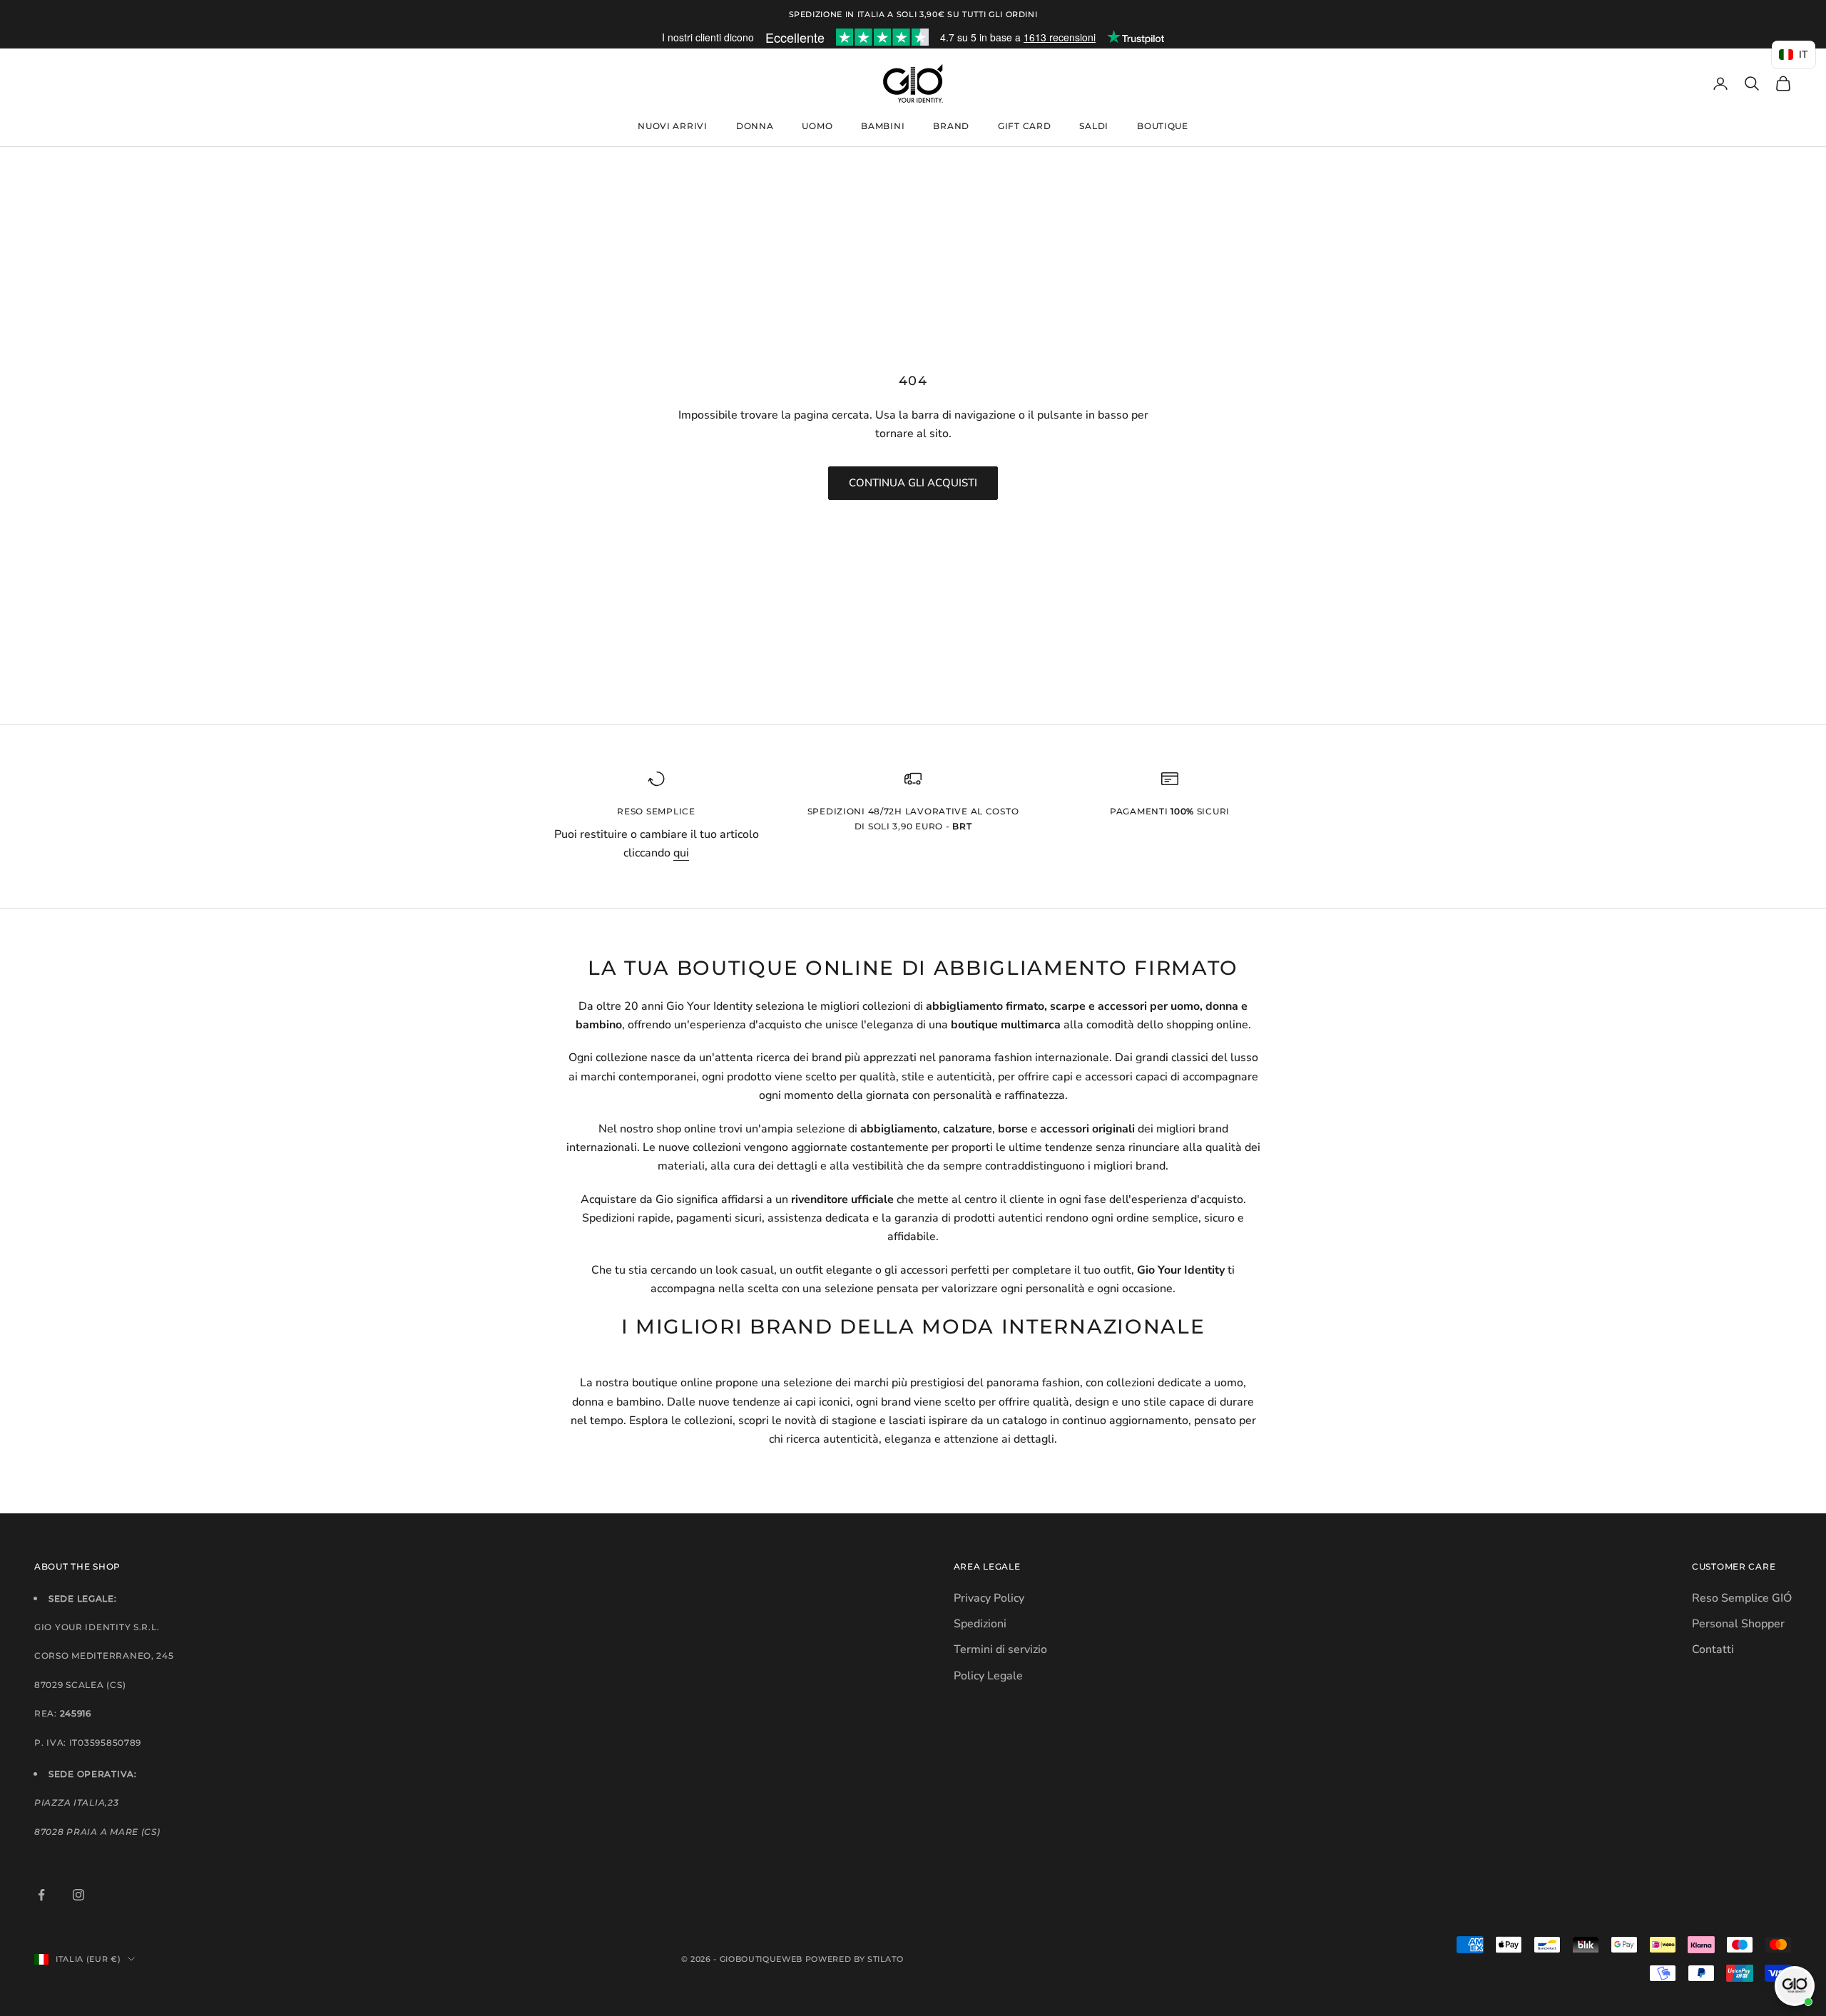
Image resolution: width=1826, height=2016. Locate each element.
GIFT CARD (1024, 126)
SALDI (1094, 126)
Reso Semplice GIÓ (1742, 1598)
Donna (755, 126)
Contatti (1713, 1649)
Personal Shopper (1738, 1624)
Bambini (883, 126)
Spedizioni (980, 1624)
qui (681, 853)
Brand (951, 126)
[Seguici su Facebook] (41, 1895)
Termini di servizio (1000, 1649)
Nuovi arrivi (673, 126)
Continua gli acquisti (913, 483)
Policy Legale (988, 1676)
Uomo (817, 126)
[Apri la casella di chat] (1795, 1986)
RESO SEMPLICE (656, 811)
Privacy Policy (989, 1598)
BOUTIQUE (1163, 126)
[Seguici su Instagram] (78, 1895)
